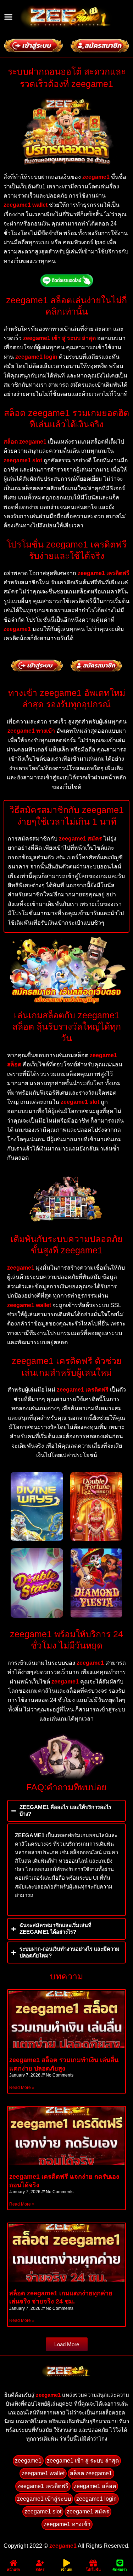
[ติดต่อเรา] (120, 2563)
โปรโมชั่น (93, 2569)
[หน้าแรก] (13, 2563)
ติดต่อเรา (120, 2569)
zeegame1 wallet (43, 2473)
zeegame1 (48, 2395)
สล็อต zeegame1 (91, 2473)
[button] (9, 17)
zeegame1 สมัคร (88, 2511)
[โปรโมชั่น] (93, 2563)
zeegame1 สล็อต (95, 2486)
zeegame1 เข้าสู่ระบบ (44, 2499)
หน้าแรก (13, 2569)
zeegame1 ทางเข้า (67, 2524)
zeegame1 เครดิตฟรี (43, 2486)
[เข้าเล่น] (67, 2563)
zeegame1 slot (43, 2511)
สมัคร (40, 2569)
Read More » (22, 2088)
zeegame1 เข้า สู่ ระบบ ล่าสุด (83, 2461)
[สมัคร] (40, 2563)
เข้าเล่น (67, 2569)
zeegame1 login (96, 2499)
